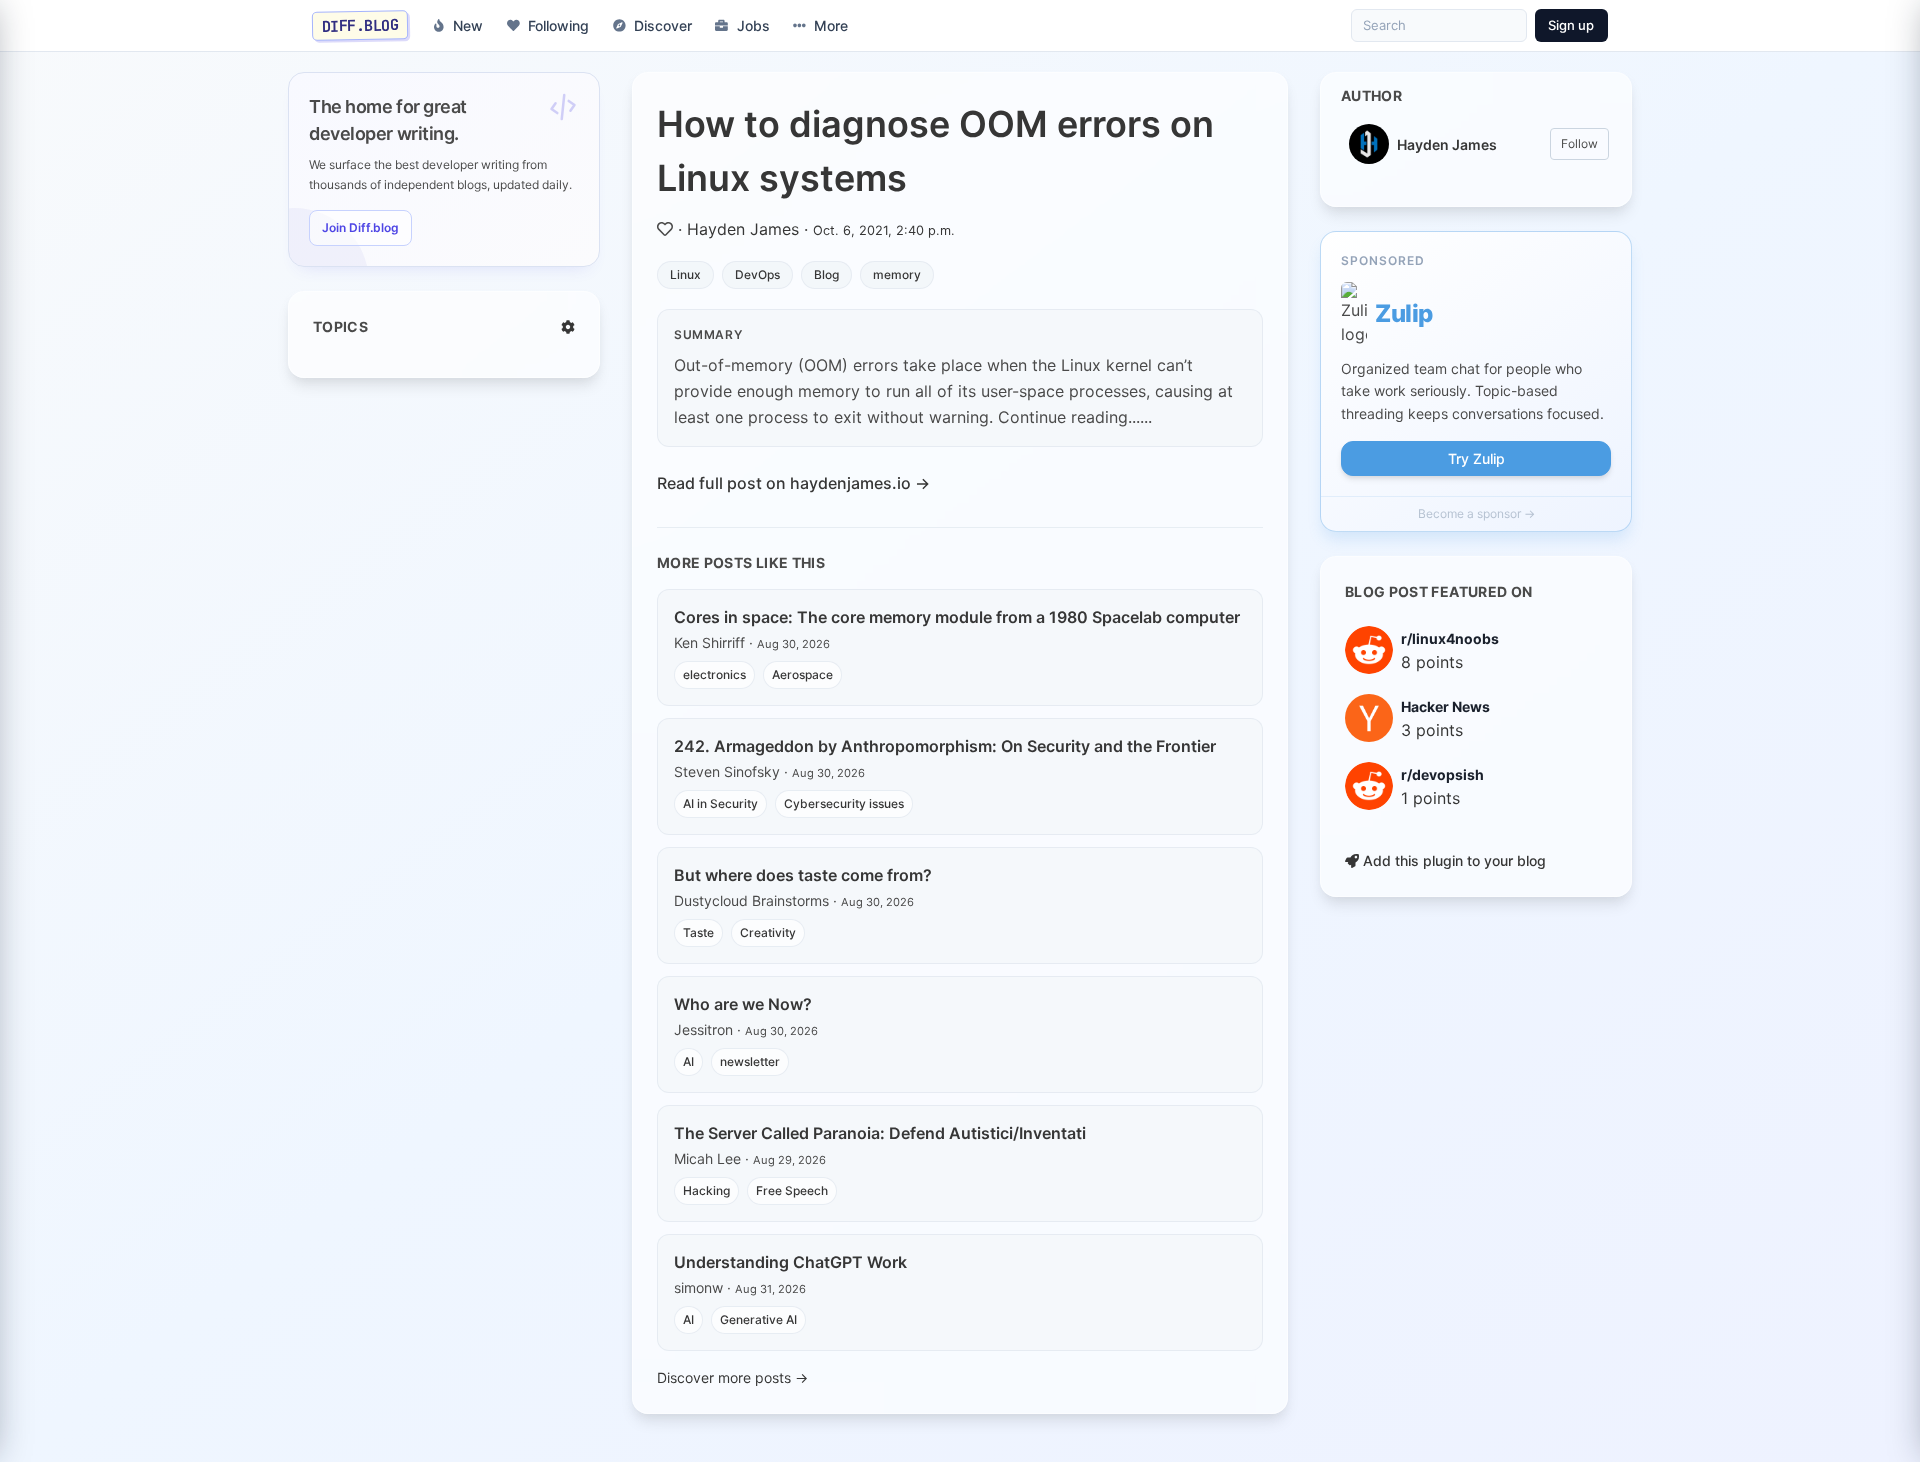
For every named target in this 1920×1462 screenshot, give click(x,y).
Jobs (753, 25)
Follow (1579, 143)
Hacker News (1445, 706)
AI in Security (720, 803)
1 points (1430, 798)
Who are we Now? (743, 1004)
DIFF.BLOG (360, 25)
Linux (685, 274)
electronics (714, 674)
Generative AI (758, 1319)
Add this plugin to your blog (1452, 860)
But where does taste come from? (803, 875)
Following (558, 25)
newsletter (750, 1061)
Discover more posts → (732, 1377)
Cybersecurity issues (844, 803)
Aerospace (802, 674)
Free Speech (792, 1190)
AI (688, 1061)
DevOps (757, 274)
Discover (663, 25)
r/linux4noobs (1450, 638)
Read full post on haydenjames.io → (793, 483)
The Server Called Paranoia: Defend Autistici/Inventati (880, 1133)
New (468, 25)
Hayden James (743, 229)
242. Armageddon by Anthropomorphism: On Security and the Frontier (945, 746)
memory (897, 274)
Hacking (706, 1190)
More (831, 25)
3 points (1432, 730)
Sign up (1571, 25)
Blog (826, 274)
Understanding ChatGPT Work (790, 1262)
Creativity (768, 932)
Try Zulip (1476, 458)
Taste (698, 932)
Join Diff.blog (360, 227)
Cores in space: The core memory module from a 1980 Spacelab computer (957, 617)
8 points (1432, 662)
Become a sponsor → (1476, 513)
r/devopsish (1442, 774)
